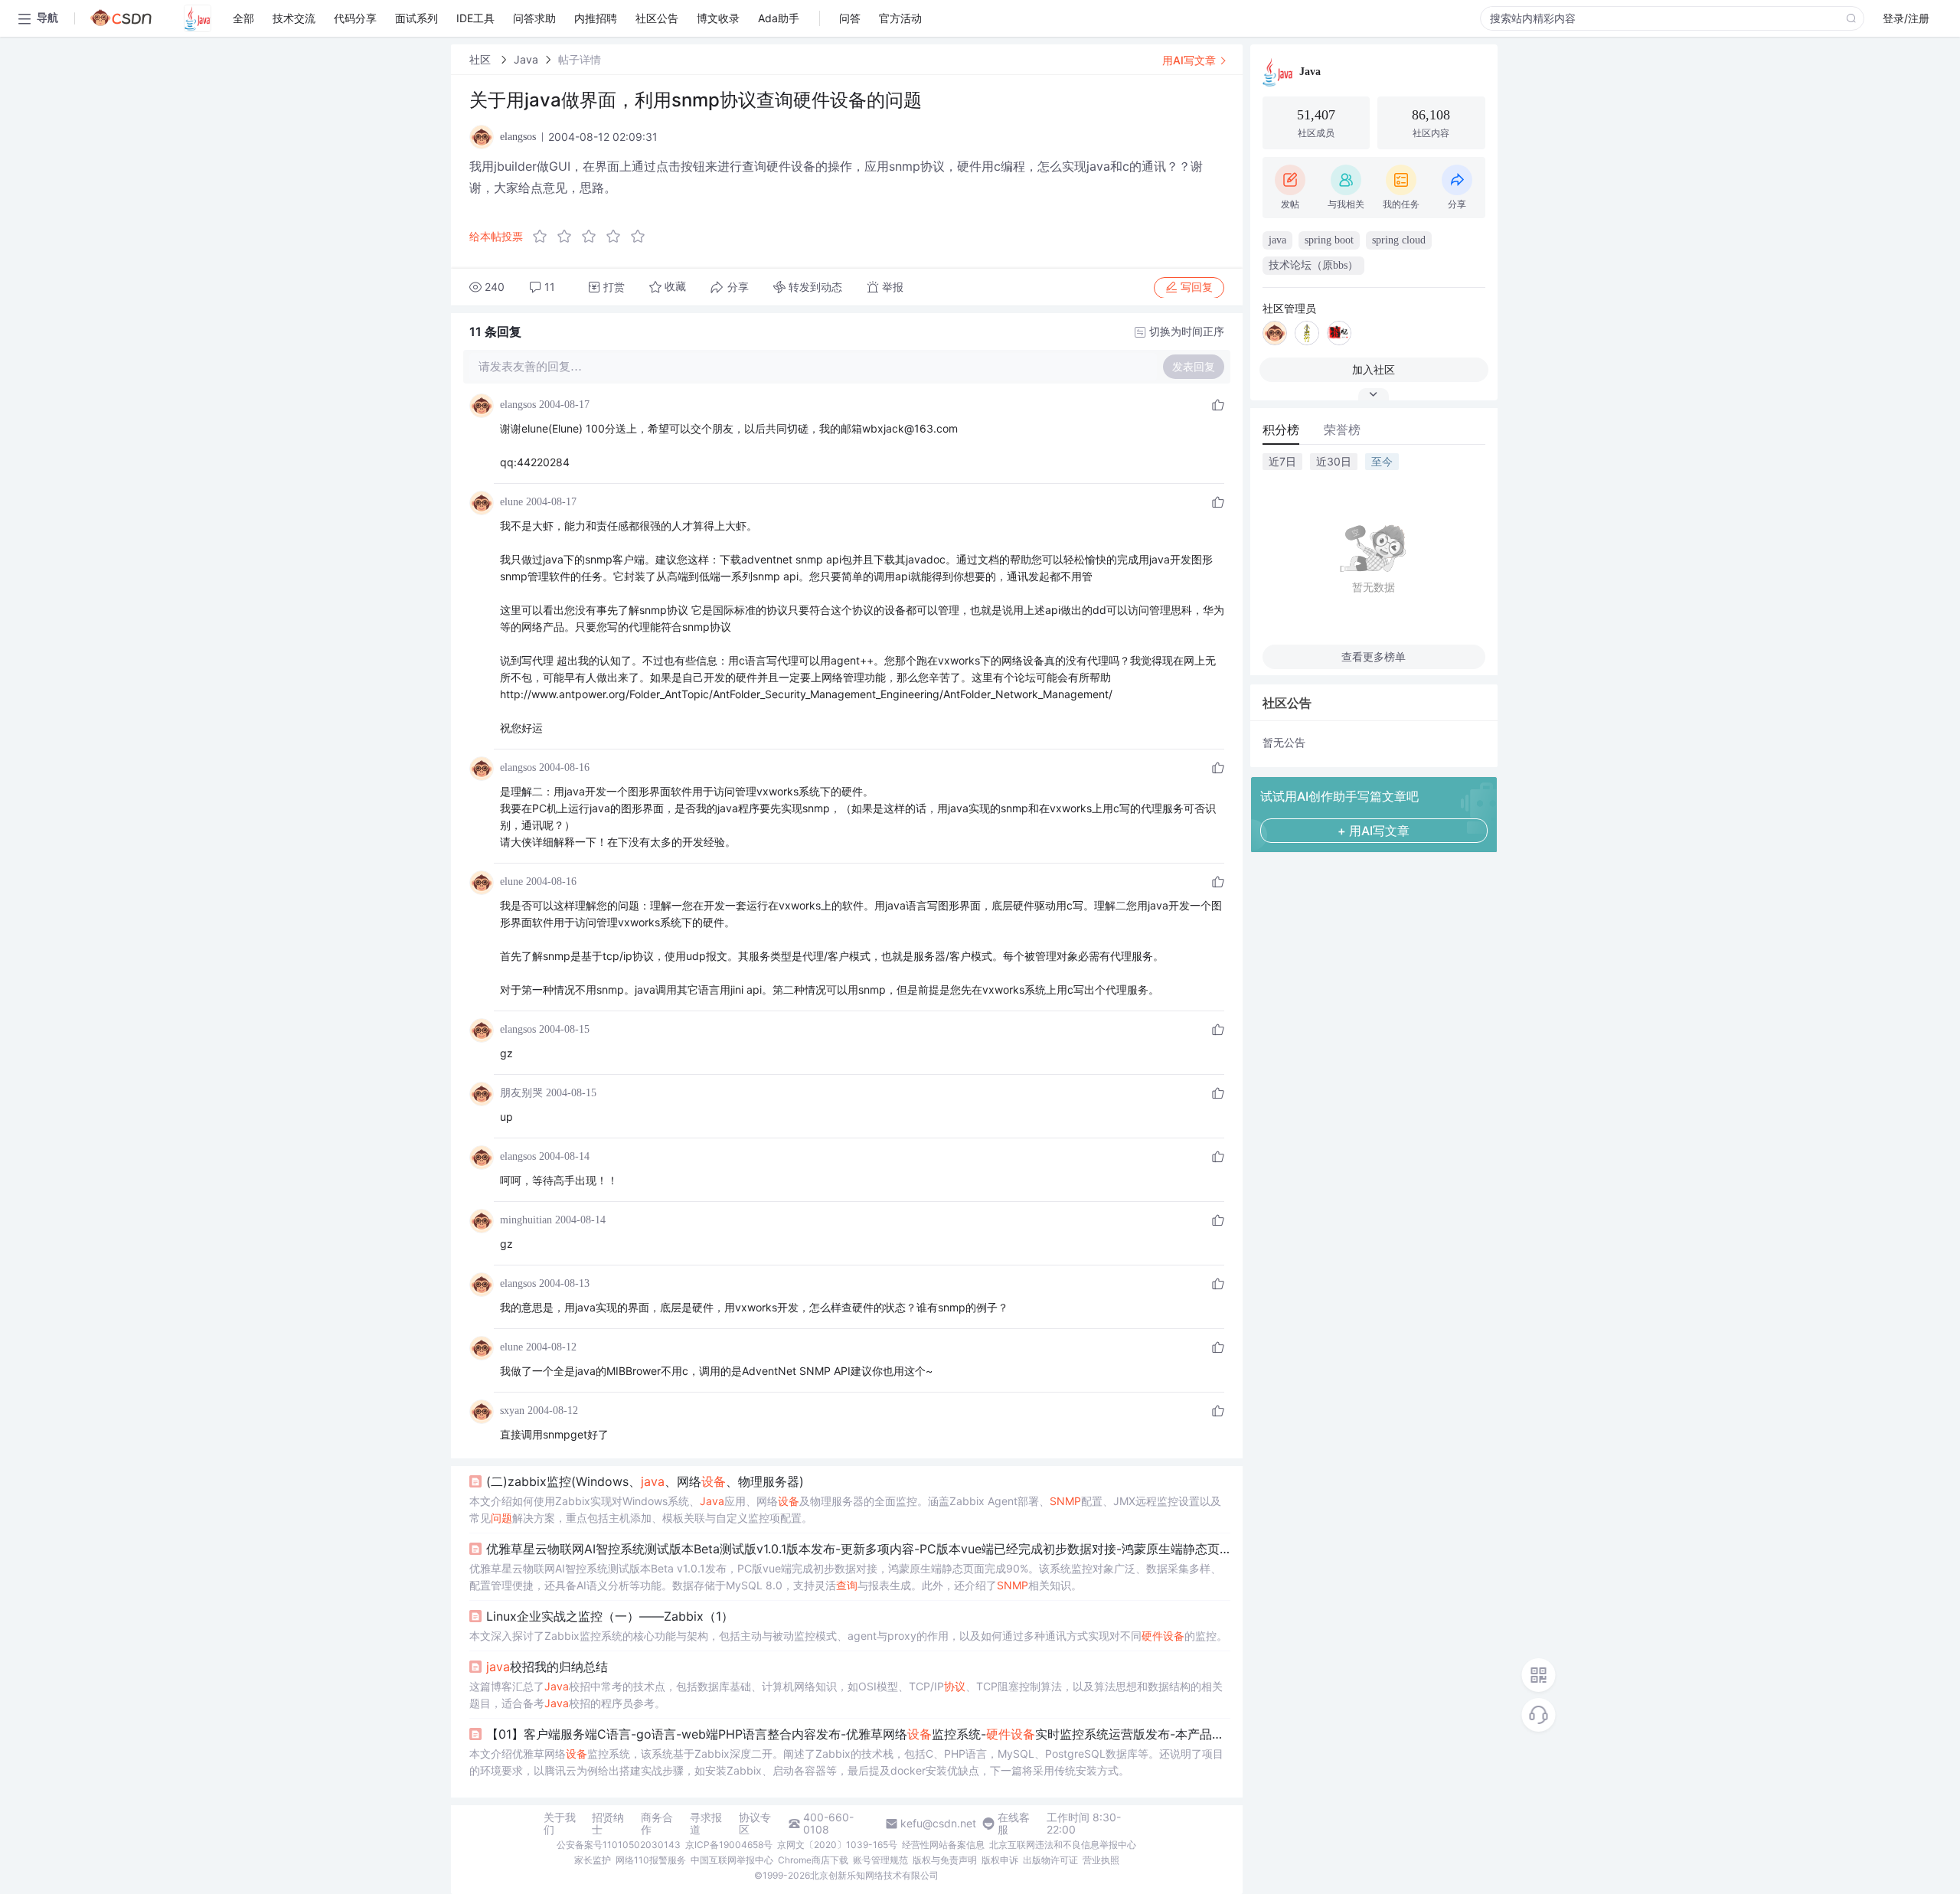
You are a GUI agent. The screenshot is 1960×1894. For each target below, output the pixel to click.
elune (511, 502)
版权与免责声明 (945, 1860)
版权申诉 (1000, 1860)
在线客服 (1014, 1824)
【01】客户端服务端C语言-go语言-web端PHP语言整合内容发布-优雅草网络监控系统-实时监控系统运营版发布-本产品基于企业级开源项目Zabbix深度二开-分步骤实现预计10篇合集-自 (858, 1734)
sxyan (512, 1411)
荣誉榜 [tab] (1342, 429)
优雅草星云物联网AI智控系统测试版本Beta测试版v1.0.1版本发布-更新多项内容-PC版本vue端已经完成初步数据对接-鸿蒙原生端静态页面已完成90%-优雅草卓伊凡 (858, 1549)
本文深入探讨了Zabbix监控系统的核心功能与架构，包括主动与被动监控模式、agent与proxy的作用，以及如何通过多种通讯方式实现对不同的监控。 (848, 1636)
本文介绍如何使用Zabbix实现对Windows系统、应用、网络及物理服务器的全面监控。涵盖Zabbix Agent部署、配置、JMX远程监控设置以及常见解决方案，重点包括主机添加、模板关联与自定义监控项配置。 (845, 1509)
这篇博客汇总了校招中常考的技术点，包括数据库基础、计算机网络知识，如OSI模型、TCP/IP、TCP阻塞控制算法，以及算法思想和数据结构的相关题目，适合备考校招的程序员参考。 (846, 1695)
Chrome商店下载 (813, 1860)
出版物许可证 (1050, 1860)
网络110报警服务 (651, 1860)
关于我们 (560, 1824)
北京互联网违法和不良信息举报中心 (1063, 1845)
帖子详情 (580, 59)
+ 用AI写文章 (1374, 831)
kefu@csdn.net (938, 1824)
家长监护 (593, 1860)
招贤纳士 (608, 1824)
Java (526, 59)
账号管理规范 (880, 1860)
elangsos (518, 405)
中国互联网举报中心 (732, 1860)
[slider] (593, 237)
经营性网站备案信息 (943, 1845)
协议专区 (755, 1824)
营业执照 (1101, 1860)
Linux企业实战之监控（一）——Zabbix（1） (610, 1616)
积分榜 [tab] (1281, 429)
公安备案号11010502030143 (619, 1845)
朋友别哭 (521, 1093)
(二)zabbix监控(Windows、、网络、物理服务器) (645, 1481)
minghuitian (526, 1220)
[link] (482, 59)
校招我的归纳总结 (547, 1667)
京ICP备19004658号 (729, 1845)
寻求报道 (706, 1824)
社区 (482, 59)
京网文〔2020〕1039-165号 (837, 1845)
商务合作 (657, 1824)
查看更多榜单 (1374, 656)
